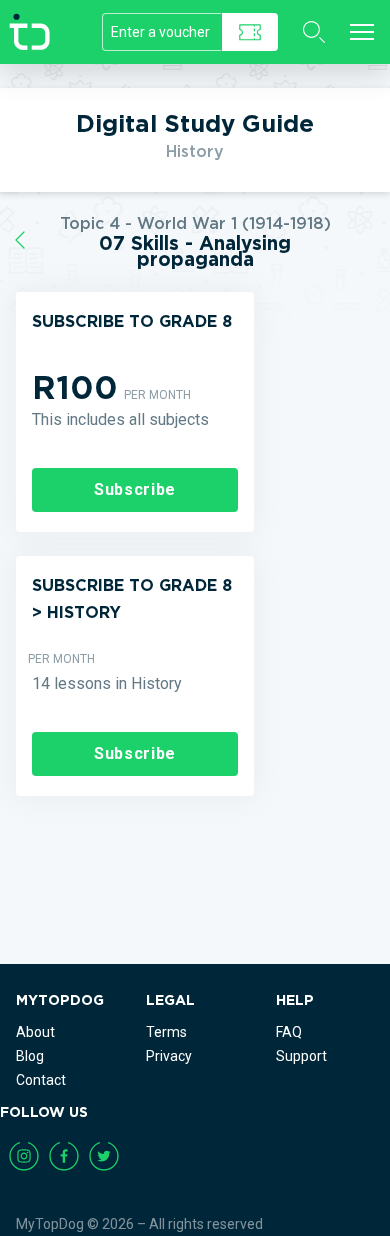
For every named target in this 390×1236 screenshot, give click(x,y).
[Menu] (362, 32)
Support (301, 1056)
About (35, 1032)
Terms (166, 1032)
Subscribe (135, 489)
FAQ (289, 1032)
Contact (41, 1080)
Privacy (169, 1056)
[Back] (20, 240)
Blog (30, 1056)
